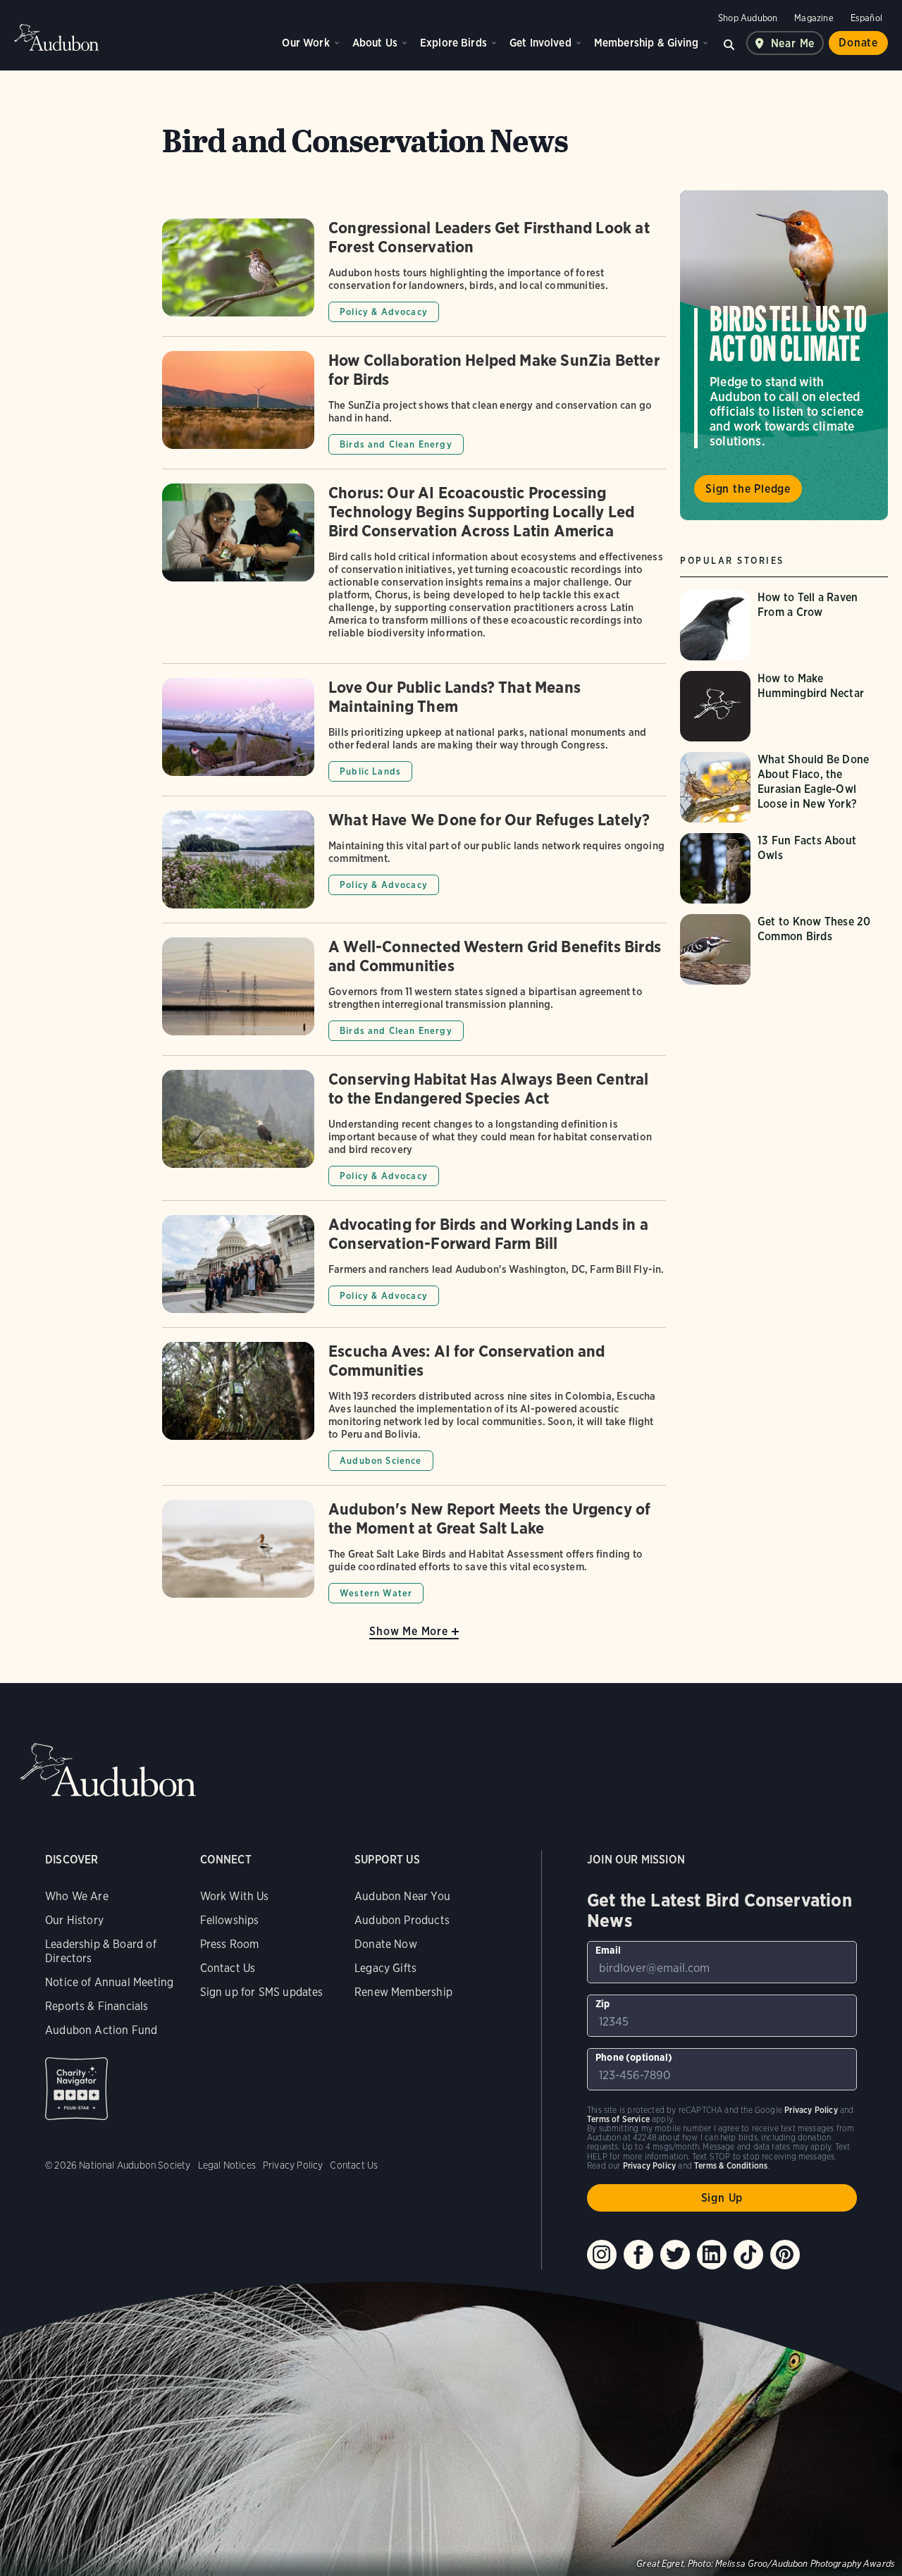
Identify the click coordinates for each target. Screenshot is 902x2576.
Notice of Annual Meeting (109, 1982)
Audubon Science (381, 1461)
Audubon (56, 37)
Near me (793, 43)
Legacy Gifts (385, 1968)
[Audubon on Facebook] (638, 2255)
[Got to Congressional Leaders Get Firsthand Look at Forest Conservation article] (414, 277)
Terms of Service (618, 2119)
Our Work (305, 43)
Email (608, 1950)
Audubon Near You (402, 1896)
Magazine (814, 18)
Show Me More (409, 1631)
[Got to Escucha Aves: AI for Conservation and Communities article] (414, 1413)
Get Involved (540, 43)
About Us (375, 43)
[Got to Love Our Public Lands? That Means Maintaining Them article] (414, 737)
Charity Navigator (76, 2089)
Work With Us (235, 1896)
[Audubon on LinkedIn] (712, 2255)
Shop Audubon (748, 18)
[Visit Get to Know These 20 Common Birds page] (786, 949)
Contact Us (228, 1968)
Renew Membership (403, 1992)
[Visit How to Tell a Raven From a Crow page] (786, 625)
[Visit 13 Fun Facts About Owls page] (786, 868)
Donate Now (386, 1944)
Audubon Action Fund (101, 2030)
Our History (74, 1920)
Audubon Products (402, 1920)
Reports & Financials (97, 2006)
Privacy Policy (293, 2165)
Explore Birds (453, 43)
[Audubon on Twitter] (675, 2255)
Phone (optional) (634, 2057)
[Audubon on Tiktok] (748, 2255)
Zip (603, 2004)
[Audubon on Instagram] (602, 2255)
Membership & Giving (646, 43)
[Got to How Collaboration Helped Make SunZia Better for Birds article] (414, 410)
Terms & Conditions (731, 2165)
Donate (858, 43)
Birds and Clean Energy (396, 444)
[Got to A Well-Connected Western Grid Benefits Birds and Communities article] (414, 996)
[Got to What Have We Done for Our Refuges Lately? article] (414, 867)
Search (729, 43)
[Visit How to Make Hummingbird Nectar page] (786, 706)
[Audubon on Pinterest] (785, 2255)
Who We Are (77, 1896)
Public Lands (370, 771)
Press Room (230, 1944)
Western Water (376, 1593)
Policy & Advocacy (384, 312)
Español (866, 18)
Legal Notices (227, 2165)
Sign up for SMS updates (262, 1992)
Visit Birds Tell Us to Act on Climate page (784, 355)
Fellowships (230, 1920)
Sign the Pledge (748, 489)
